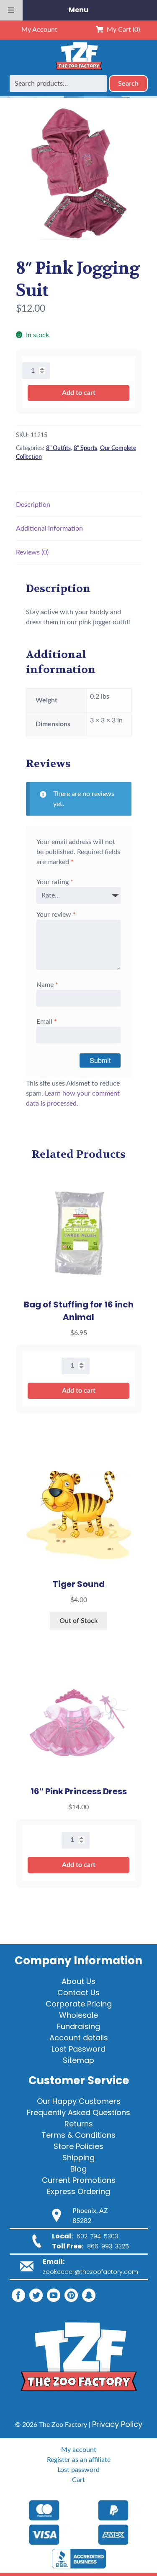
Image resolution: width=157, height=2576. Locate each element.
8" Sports (85, 448)
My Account (39, 30)
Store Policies (78, 2146)
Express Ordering (78, 2191)
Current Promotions (79, 2180)
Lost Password (78, 2049)
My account (79, 2450)
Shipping (78, 2158)
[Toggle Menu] (11, 10)
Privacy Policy (117, 2424)
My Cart (122, 30)
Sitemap (78, 2060)
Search (128, 84)
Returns (79, 2124)
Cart (78, 2480)
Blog (78, 2169)
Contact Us (78, 1992)
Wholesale (78, 2015)
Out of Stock (78, 1621)
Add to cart (79, 393)
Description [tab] (33, 505)
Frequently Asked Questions (78, 2112)
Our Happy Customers (79, 2101)
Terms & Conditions (78, 2135)
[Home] (79, 70)
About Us (78, 1981)
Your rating (55, 882)
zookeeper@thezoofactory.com (90, 2272)
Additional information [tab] (49, 529)
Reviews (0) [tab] (32, 552)
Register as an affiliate (79, 2460)
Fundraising (78, 2026)
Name (47, 985)
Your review (56, 915)
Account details (79, 2038)
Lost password (78, 2470)
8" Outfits (58, 448)
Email (47, 1022)
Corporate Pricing (79, 2004)
